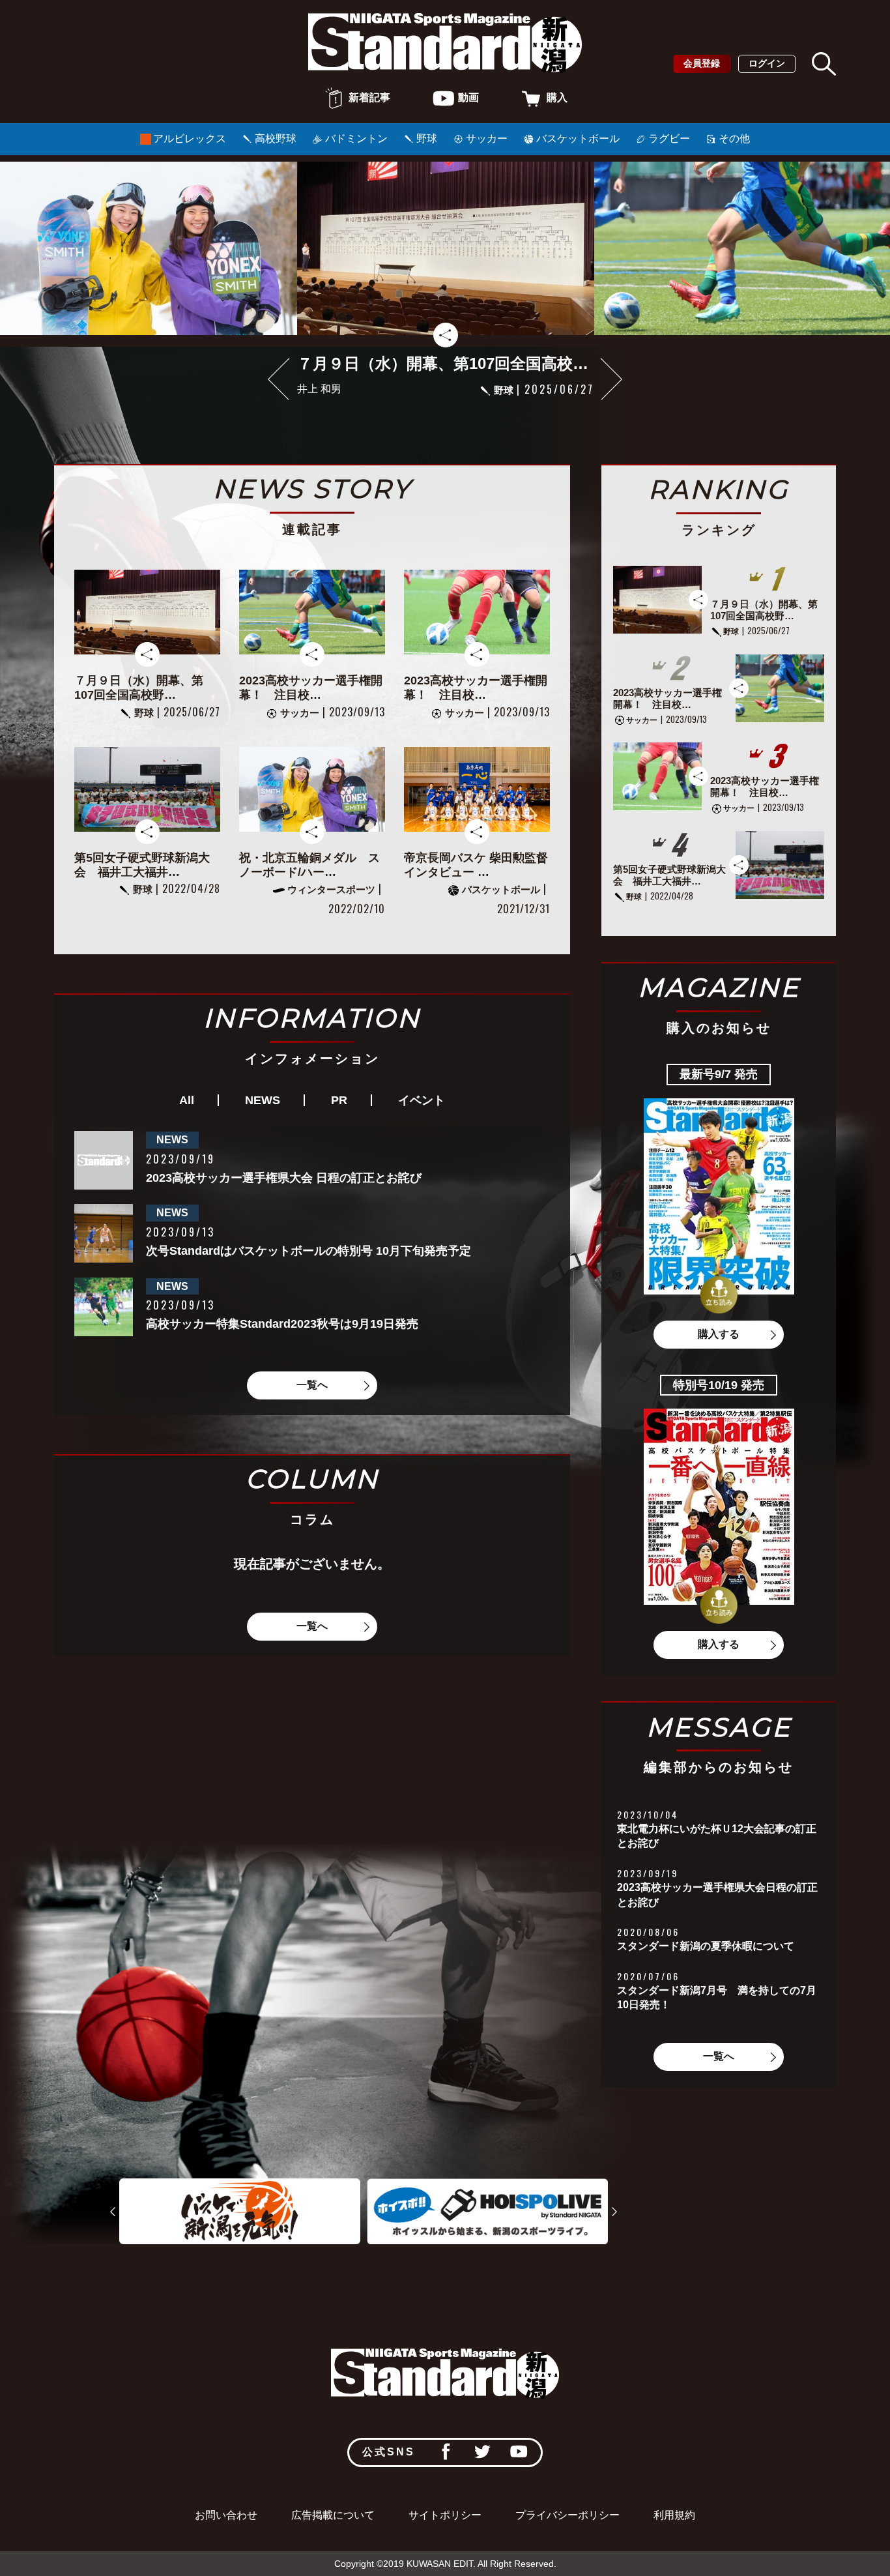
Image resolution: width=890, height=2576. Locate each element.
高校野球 (276, 139)
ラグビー (669, 139)
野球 (427, 139)
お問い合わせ (226, 2515)
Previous (279, 378)
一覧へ (312, 1385)
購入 (557, 97)
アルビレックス (190, 139)
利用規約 (674, 2515)
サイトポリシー (445, 2515)
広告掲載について (333, 2515)
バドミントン (356, 139)
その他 (734, 139)
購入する (719, 1334)
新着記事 (369, 97)
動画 (468, 97)
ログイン (767, 63)
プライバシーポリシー (567, 2515)
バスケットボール (578, 139)
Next (611, 378)
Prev (112, 2212)
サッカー (487, 139)
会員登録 (702, 63)
